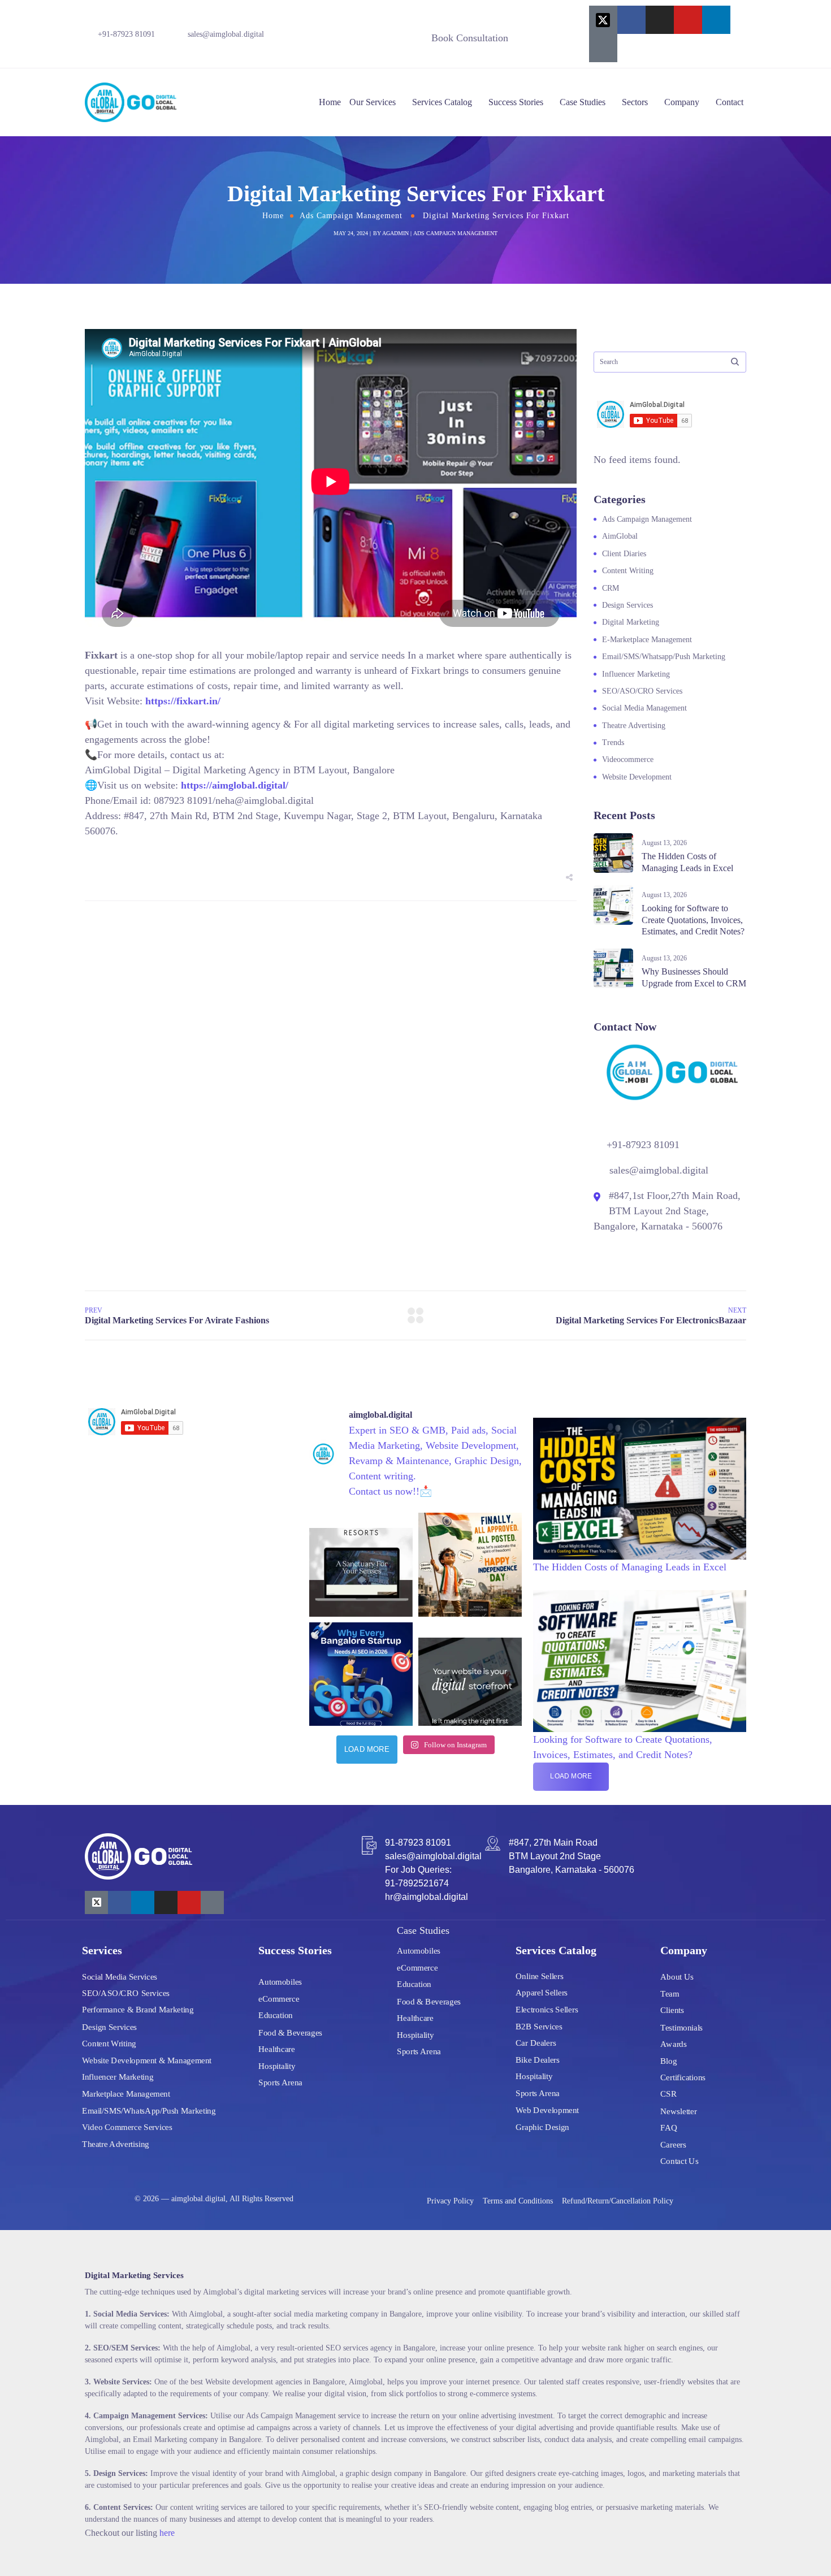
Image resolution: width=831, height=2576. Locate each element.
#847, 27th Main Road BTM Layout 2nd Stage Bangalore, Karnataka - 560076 (572, 1856)
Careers (673, 2144)
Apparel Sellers (542, 1993)
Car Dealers (536, 2043)
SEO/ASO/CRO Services (642, 691)
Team (670, 1993)
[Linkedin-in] (716, 20)
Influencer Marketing (636, 674)
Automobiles (280, 1982)
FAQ (669, 2127)
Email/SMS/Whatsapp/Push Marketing (664, 657)
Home (330, 102)
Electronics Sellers (547, 2009)
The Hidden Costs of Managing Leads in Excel (630, 1567)
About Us (677, 1977)
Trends (613, 743)
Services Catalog (442, 102)
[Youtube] (688, 20)
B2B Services (539, 2026)
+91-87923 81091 (126, 34)
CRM (611, 588)
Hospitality (277, 2066)
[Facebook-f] (631, 20)
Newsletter (679, 2111)
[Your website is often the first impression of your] (470, 1674)
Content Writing (628, 571)
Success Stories (516, 102)
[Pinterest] (603, 48)
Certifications (683, 2077)
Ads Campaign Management (351, 216)
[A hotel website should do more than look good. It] (361, 1564)
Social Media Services (120, 1976)
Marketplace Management (126, 2093)
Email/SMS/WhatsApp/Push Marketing (149, 2110)
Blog (668, 2060)
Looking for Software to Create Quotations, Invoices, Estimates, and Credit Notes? (693, 920)
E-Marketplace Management (647, 640)
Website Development (637, 777)
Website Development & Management (147, 2060)
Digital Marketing (631, 622)
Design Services (627, 605)
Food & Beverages (290, 2032)
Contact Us (679, 2161)
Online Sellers (540, 1976)
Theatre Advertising (634, 726)
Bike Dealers (538, 2059)
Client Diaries (624, 554)
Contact (730, 102)
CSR (668, 2094)
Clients (672, 2010)
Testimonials (681, 2027)
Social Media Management (644, 708)
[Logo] (131, 102)
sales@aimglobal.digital (226, 34)
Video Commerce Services (127, 2127)
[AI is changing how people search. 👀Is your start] (361, 1674)
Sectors (635, 102)
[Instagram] (660, 20)
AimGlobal (620, 536)
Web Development (547, 2110)
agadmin (395, 233)
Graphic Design (542, 2127)
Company (682, 102)
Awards (674, 2044)
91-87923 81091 (418, 1843)
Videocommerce (628, 759)
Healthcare (277, 2049)
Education (276, 2015)
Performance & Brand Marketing (138, 2010)
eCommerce (279, 1998)
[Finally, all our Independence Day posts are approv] (470, 1564)
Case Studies (583, 102)
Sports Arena (280, 2083)
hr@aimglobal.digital (427, 1897)
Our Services (373, 102)
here (167, 2533)
